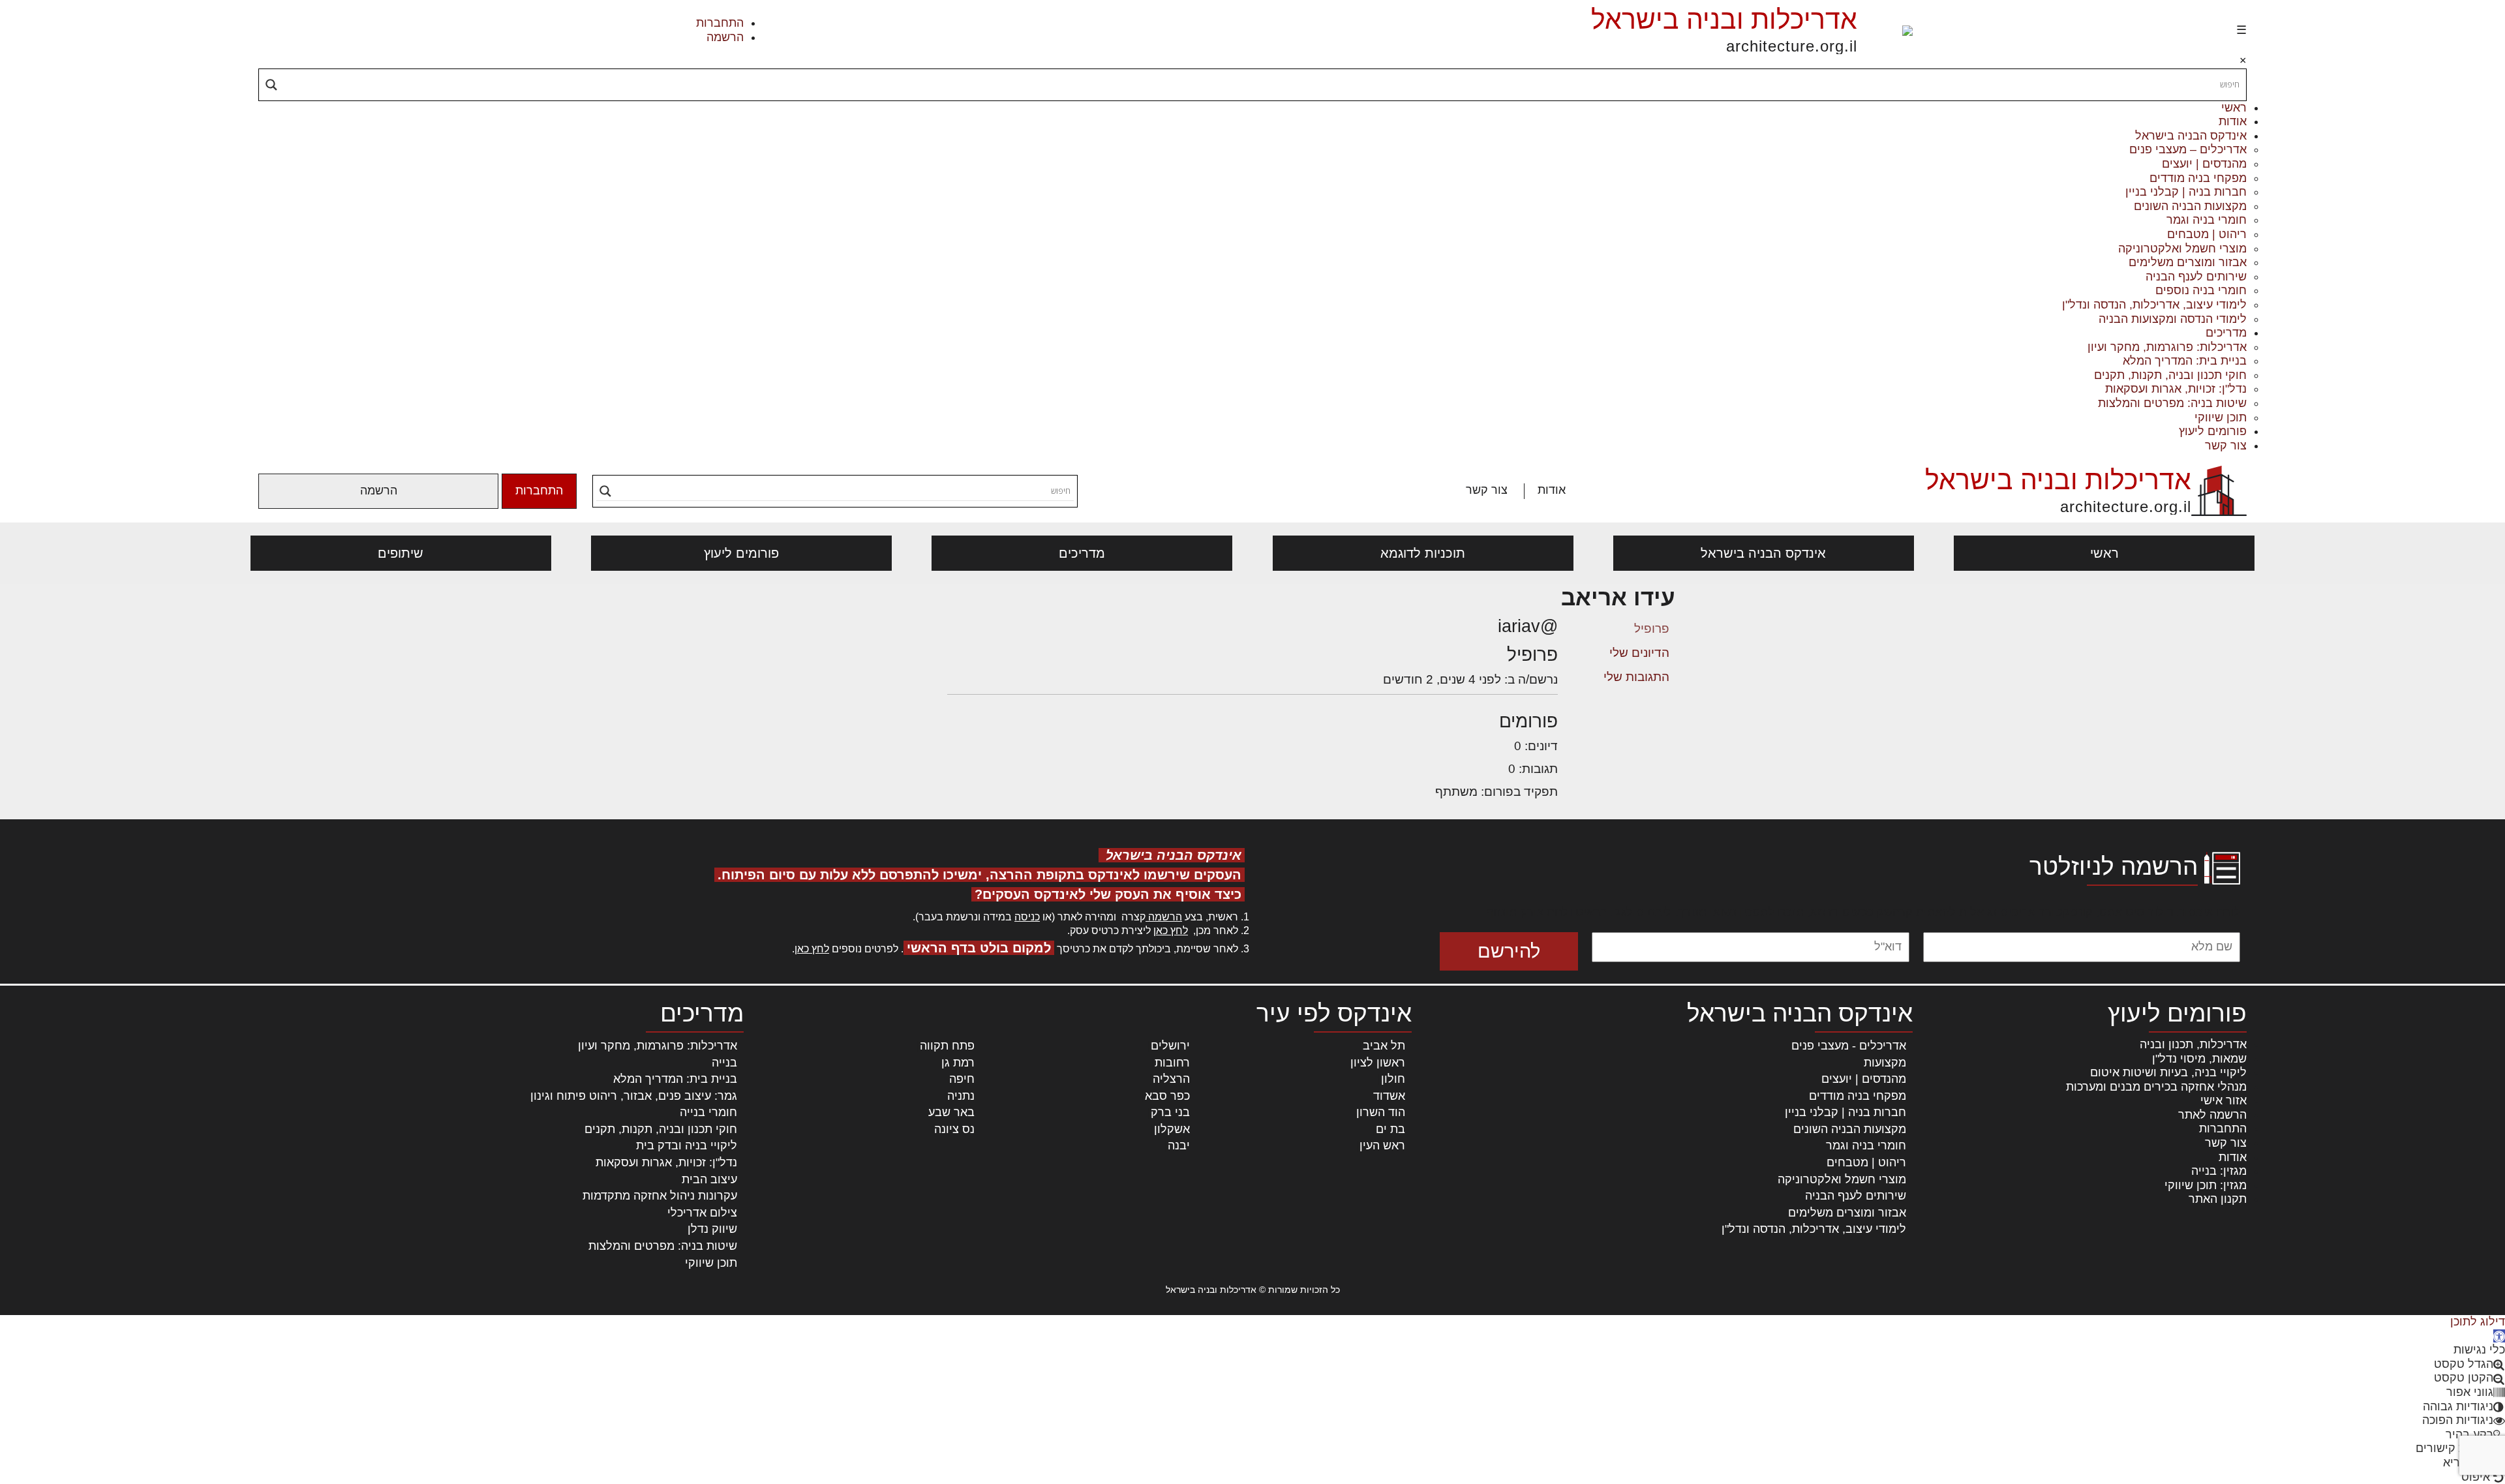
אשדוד (1389, 1096)
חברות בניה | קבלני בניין (2186, 192)
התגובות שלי (1636, 677)
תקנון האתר (2218, 1199)
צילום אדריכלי (702, 1213)
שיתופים (401, 553)
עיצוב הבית (709, 1179)
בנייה (724, 1063)
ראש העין (1382, 1145)
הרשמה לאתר (2212, 1115)
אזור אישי (2224, 1100)
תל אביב (1384, 1046)
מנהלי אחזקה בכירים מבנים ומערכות (2156, 1087)
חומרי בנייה (708, 1112)
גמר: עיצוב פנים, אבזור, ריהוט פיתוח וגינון (634, 1096)
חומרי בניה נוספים (2201, 290)
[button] (2499, 1336)
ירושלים (1170, 1046)
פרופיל (1652, 628)
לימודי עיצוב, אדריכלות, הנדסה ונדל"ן (2154, 305)
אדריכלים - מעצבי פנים (1849, 1046)
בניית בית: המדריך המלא (2185, 361)
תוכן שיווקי (2221, 417)
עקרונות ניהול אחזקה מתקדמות (660, 1196)
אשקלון (1172, 1129)
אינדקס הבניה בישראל (2191, 136)
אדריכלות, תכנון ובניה (2193, 1044)
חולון (1393, 1079)
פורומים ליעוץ (2213, 431)
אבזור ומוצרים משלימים (2188, 262)
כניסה (1027, 917)
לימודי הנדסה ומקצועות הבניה (2173, 319)
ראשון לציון (1378, 1063)
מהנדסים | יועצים (2204, 164)
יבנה (1179, 1145)
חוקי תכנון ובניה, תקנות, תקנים (2170, 375)
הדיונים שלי (1639, 653)
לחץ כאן (1171, 931)
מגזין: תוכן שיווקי (2206, 1185)
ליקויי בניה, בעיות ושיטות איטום (2168, 1072)
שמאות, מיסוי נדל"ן (2199, 1059)
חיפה (962, 1079)
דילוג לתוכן (2478, 1322)
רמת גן (958, 1063)
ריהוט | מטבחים (2207, 234)
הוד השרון (1381, 1112)
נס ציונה (954, 1129)
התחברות (720, 23)
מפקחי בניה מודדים (2198, 178)
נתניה (961, 1096)
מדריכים (2226, 333)
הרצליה (1171, 1079)
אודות (2233, 121)
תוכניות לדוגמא (1423, 553)
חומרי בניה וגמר (2207, 220)
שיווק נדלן (712, 1229)
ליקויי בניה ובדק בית (687, 1145)
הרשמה (725, 37)
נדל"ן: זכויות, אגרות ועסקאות (2176, 389)
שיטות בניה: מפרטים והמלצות (2172, 403)
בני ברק (1170, 1112)
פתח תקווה (947, 1046)
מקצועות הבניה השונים (2190, 206)
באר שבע (951, 1112)
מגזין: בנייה (2219, 1171)
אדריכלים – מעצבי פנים (2188, 149)
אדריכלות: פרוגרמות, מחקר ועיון (2167, 347)
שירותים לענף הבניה (2196, 277)
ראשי (2234, 108)
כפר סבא (1167, 1096)
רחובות (1172, 1063)
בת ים (1390, 1129)
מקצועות (1885, 1063)
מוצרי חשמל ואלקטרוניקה (2182, 249)
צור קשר (2226, 446)
